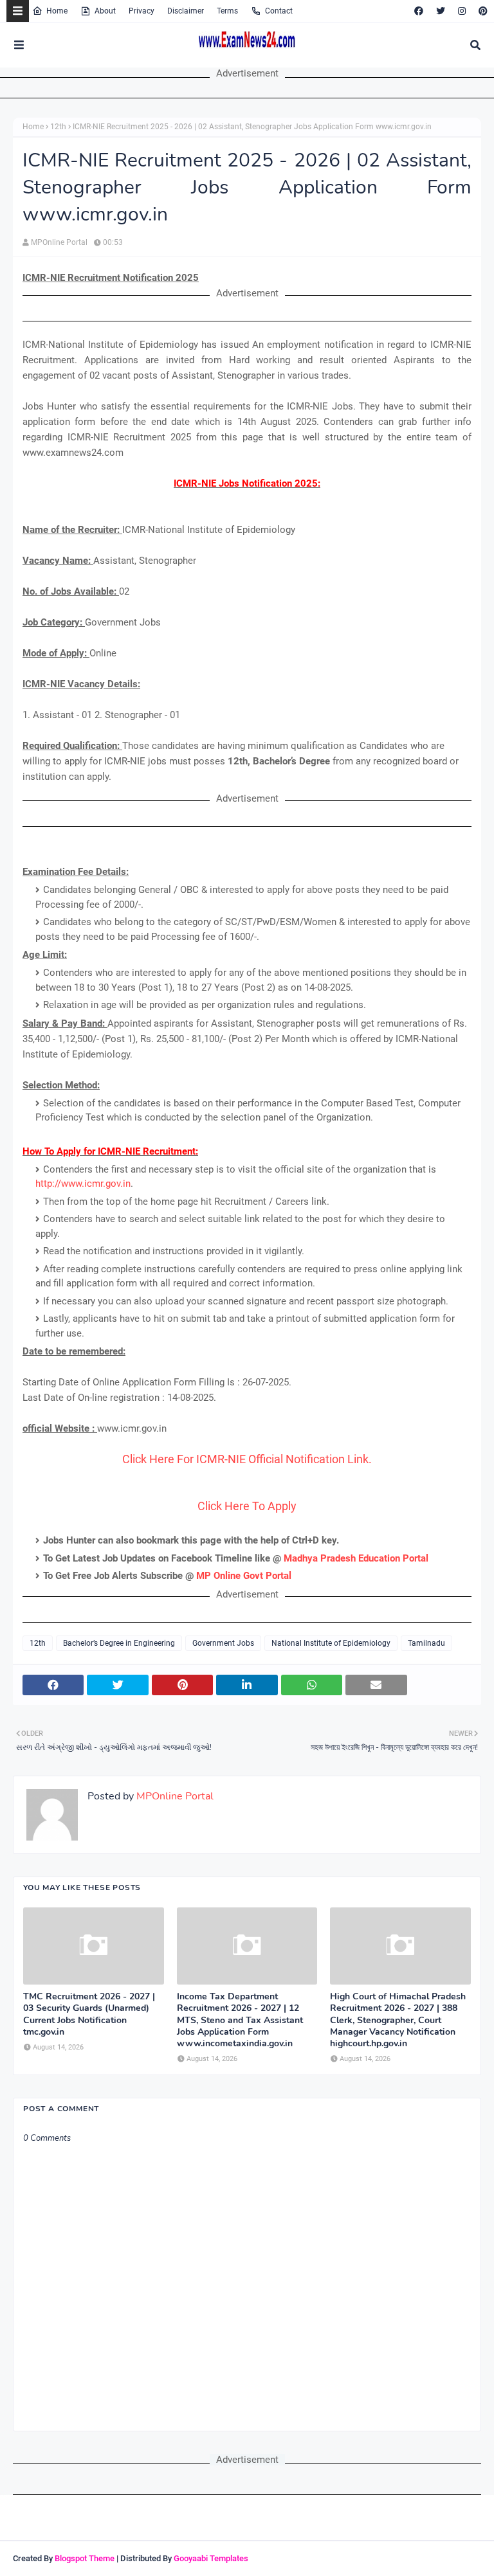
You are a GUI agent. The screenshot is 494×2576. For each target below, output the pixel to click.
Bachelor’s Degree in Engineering (119, 1643)
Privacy (142, 11)
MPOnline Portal (59, 242)
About (105, 11)
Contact (279, 11)
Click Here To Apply (247, 1506)
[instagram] (462, 11)
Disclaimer (186, 11)
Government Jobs (223, 1643)
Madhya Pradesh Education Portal (356, 1558)
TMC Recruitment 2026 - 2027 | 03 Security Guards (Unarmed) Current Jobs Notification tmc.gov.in (89, 2014)
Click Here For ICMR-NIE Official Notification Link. (247, 1459)
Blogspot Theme (85, 2558)
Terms (227, 11)
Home (57, 11)
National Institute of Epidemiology (331, 1643)
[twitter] (441, 11)
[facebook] (419, 11)
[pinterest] (481, 11)
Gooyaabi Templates (211, 2558)
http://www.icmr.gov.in (83, 1184)
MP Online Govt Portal (244, 1576)
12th (58, 127)
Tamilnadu (426, 1643)
